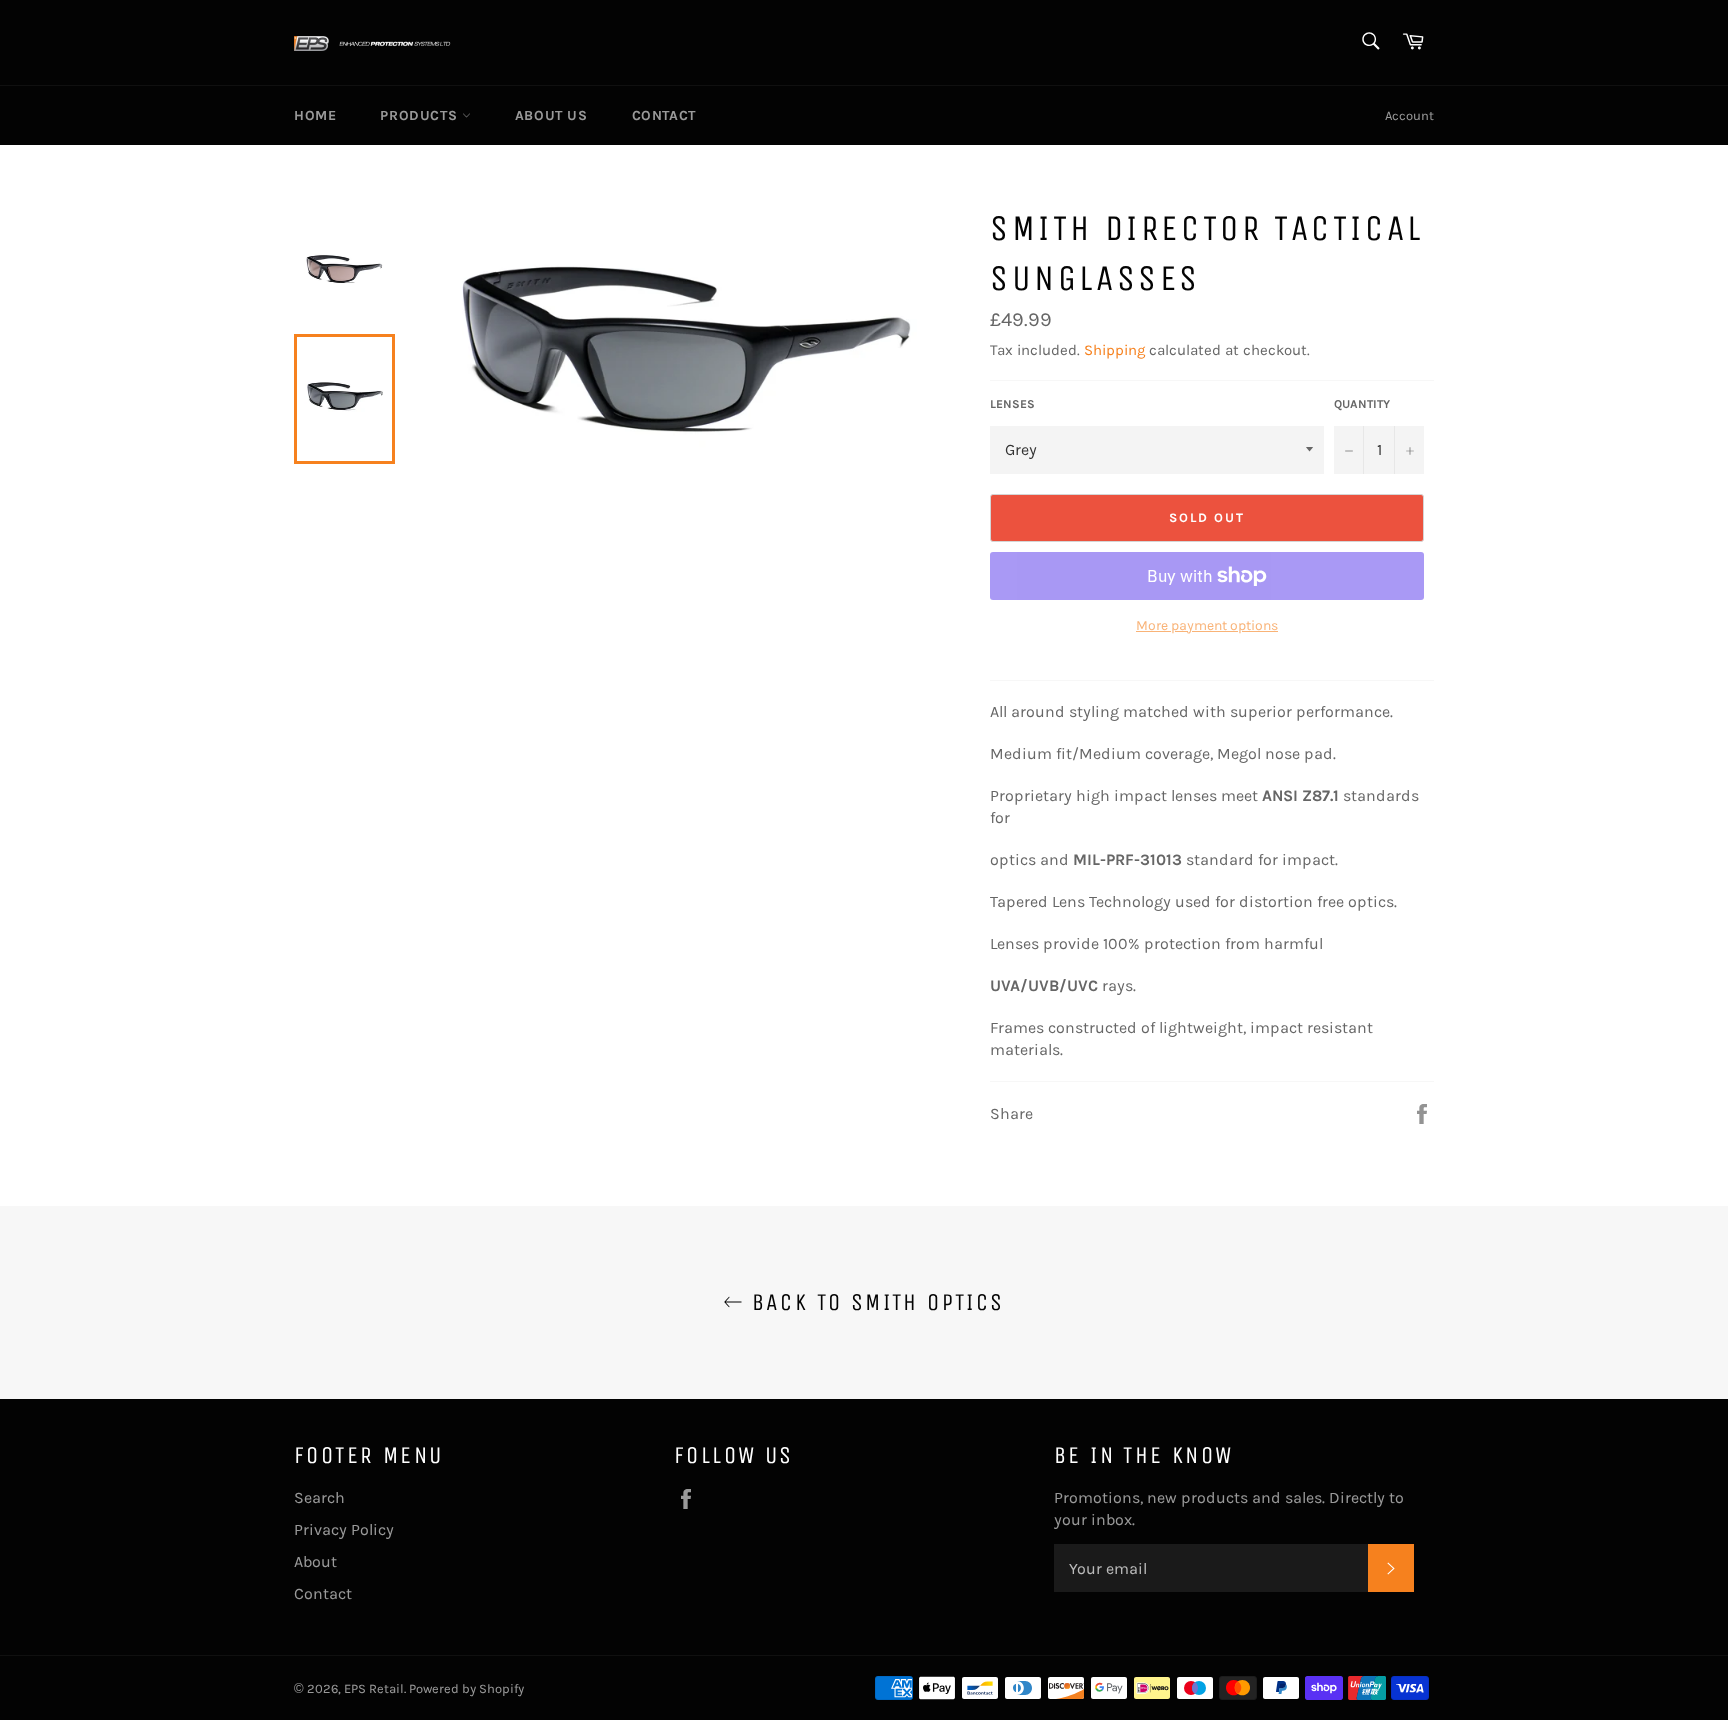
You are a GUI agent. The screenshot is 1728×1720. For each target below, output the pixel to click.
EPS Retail (374, 1688)
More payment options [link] (1207, 625)
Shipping (1114, 350)
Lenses (1012, 404)
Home (315, 115)
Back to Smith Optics (873, 1302)
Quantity (1362, 404)
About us (551, 115)
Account (1409, 115)
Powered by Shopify (466, 1688)
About (315, 1561)
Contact (664, 115)
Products (420, 115)
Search (319, 1497)
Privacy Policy (344, 1529)
